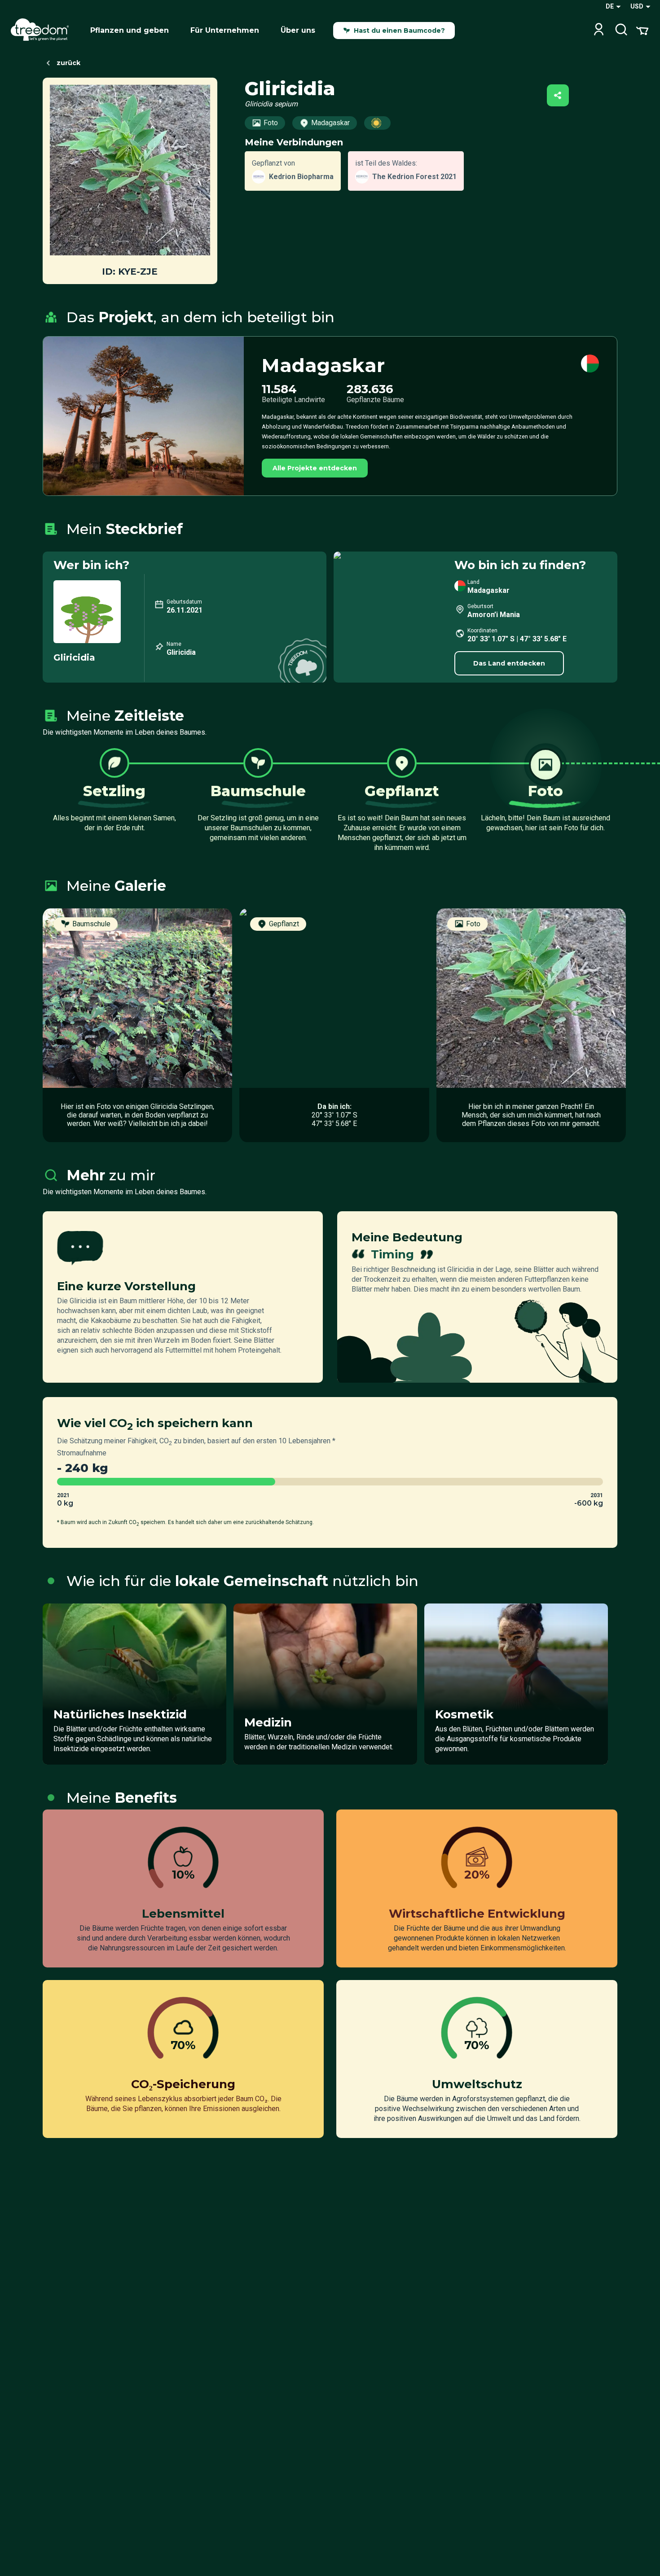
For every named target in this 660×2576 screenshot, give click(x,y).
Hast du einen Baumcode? (399, 31)
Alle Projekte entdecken (315, 468)
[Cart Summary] (642, 30)
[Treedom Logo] (43, 31)
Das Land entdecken (509, 663)
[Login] (599, 30)
